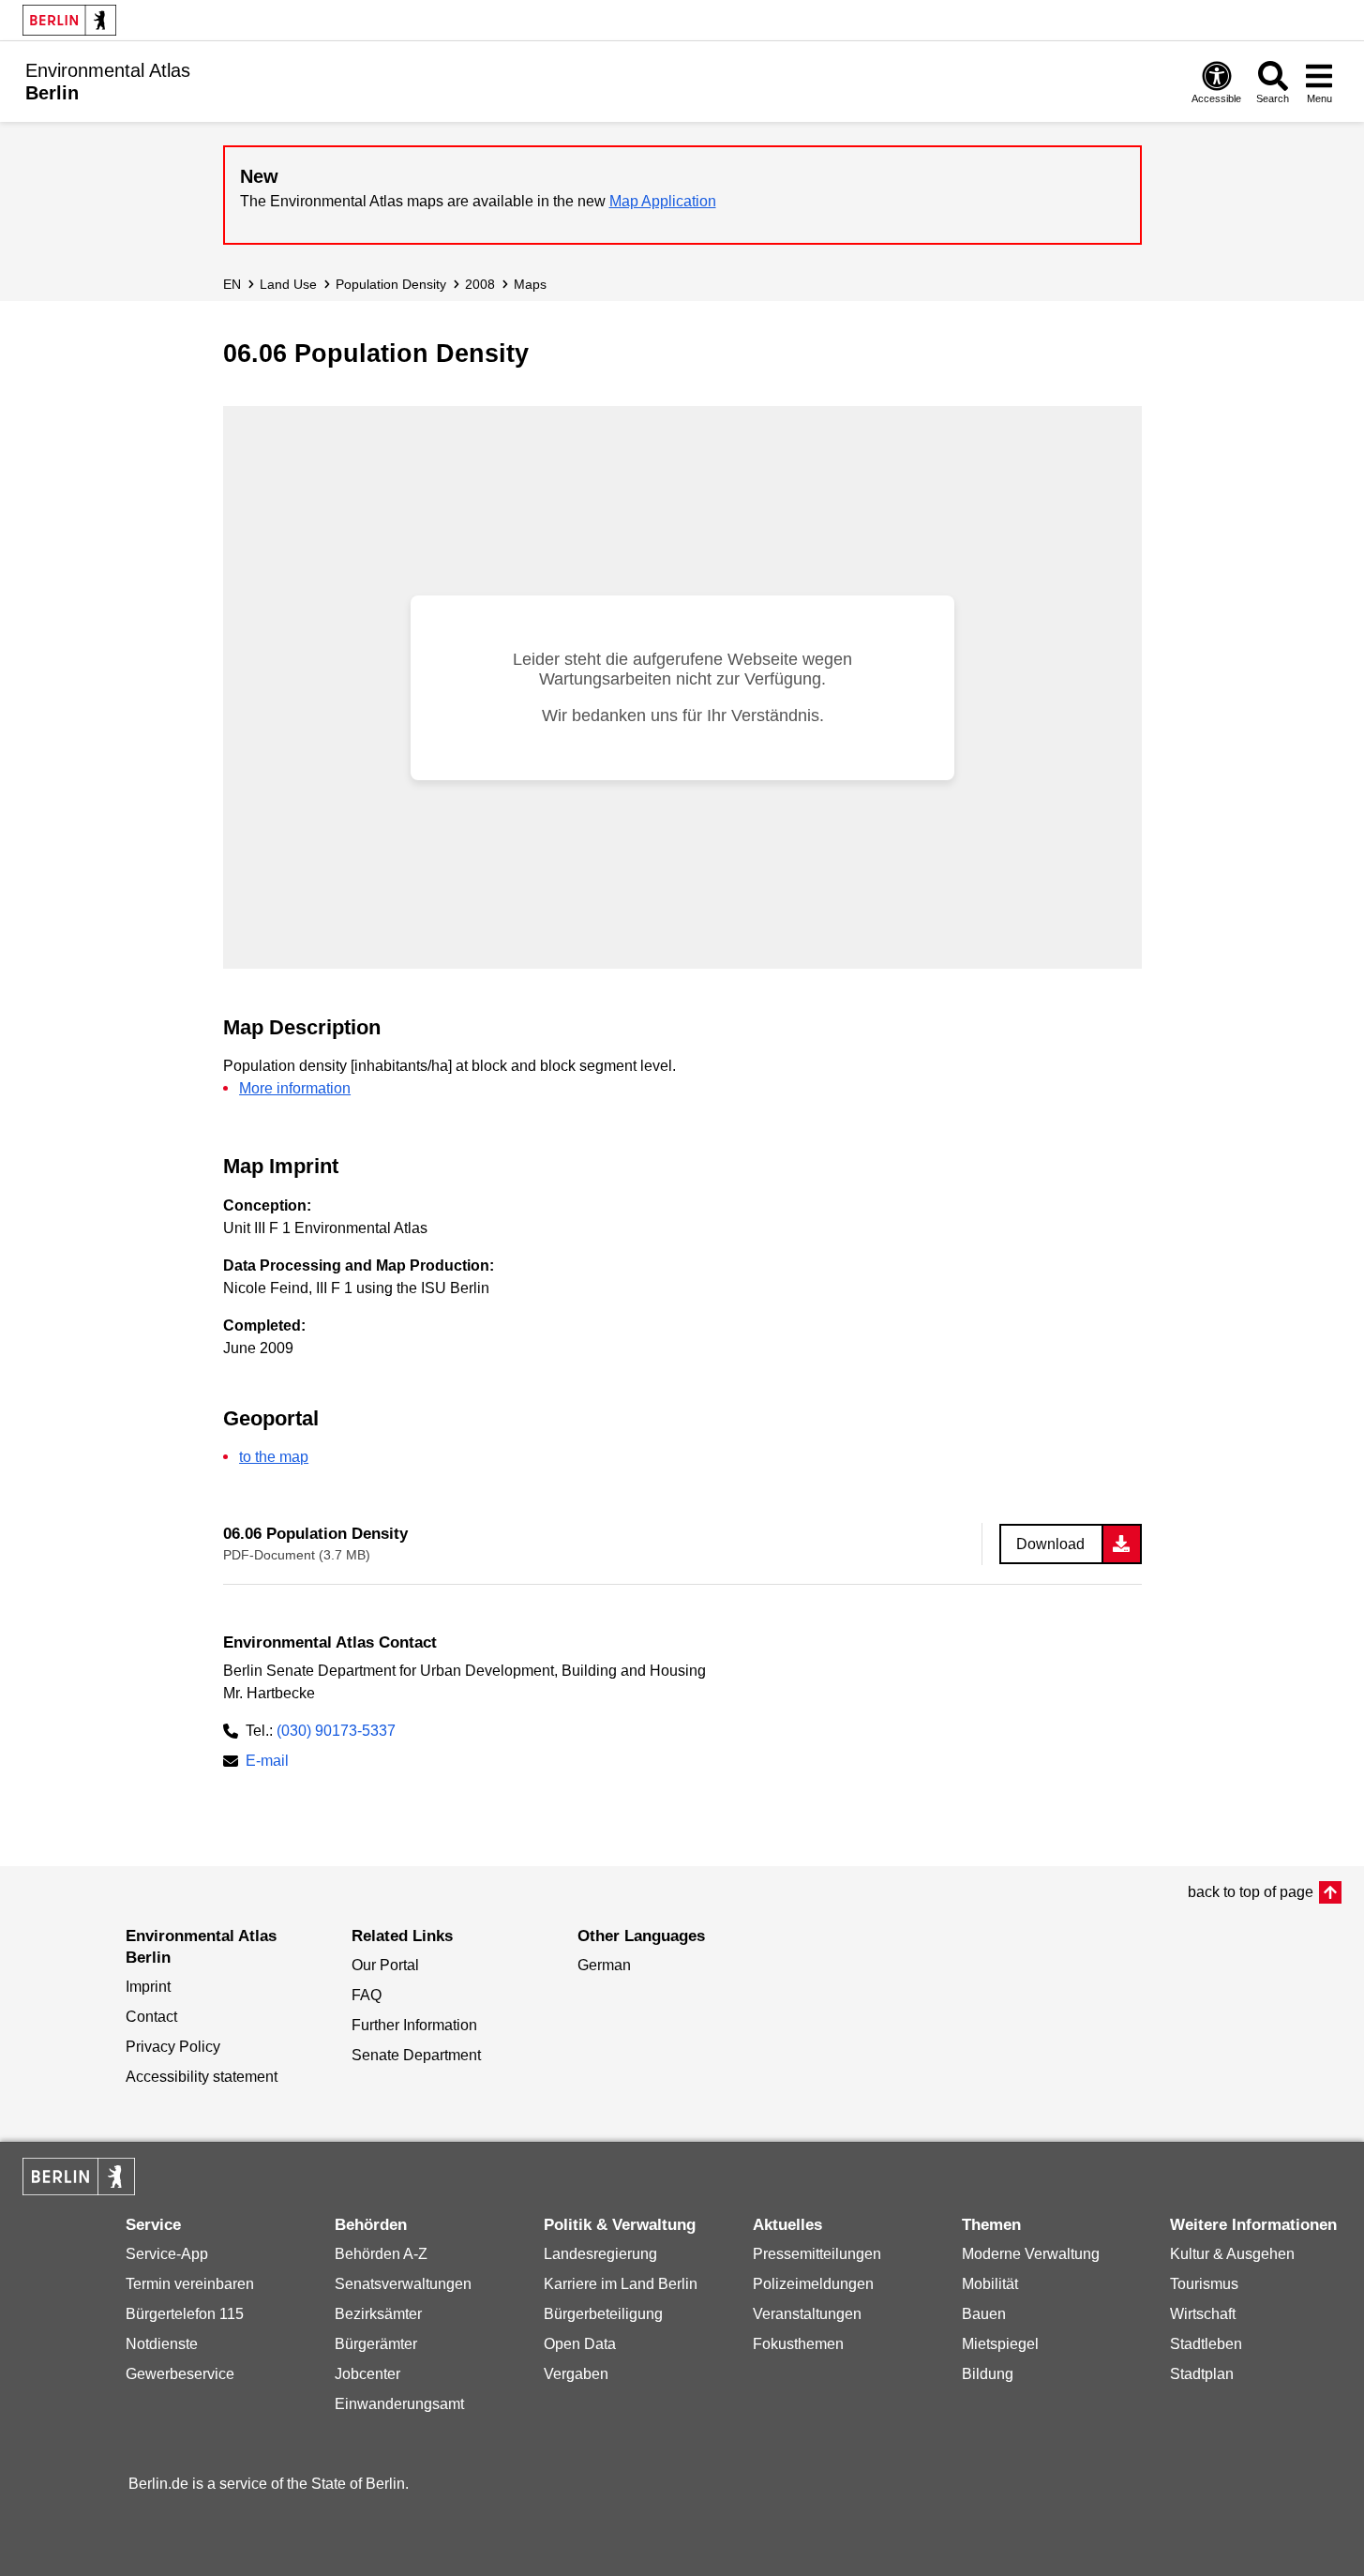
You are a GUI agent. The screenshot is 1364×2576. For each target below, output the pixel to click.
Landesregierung (600, 2254)
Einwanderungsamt (399, 2404)
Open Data (580, 2344)
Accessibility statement (202, 2077)
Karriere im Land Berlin (621, 2284)
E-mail (267, 1763)
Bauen (984, 2314)
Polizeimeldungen (813, 2284)
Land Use (288, 284)
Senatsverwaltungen (403, 2284)
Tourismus (1204, 2284)
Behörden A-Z (381, 2254)
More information (295, 1088)
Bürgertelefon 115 (185, 2314)
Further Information (414, 2025)
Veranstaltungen (807, 2314)
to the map (274, 1457)
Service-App (167, 2254)
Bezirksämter (378, 2314)
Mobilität (990, 2284)
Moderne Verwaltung (1031, 2254)
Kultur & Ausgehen (1232, 2254)
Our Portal (385, 1965)
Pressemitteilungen (817, 2254)
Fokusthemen (798, 2344)
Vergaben (576, 2374)
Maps (530, 284)
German (604, 1965)
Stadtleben (1206, 2344)
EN (232, 284)
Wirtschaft (1203, 2314)
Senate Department (416, 2055)
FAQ (367, 1995)
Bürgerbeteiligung (603, 2314)
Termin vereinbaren (190, 2284)
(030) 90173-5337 (336, 1731)
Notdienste (162, 2344)
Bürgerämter (376, 2344)
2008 (480, 284)
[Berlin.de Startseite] (69, 20)
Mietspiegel (1000, 2344)
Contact (151, 2017)
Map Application (663, 201)
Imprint (148, 1987)
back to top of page (1251, 1892)
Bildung (988, 2374)
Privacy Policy (173, 2047)
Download (1050, 1544)
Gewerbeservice (180, 2374)
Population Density (391, 284)
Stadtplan (1202, 2374)
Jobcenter (367, 2374)
